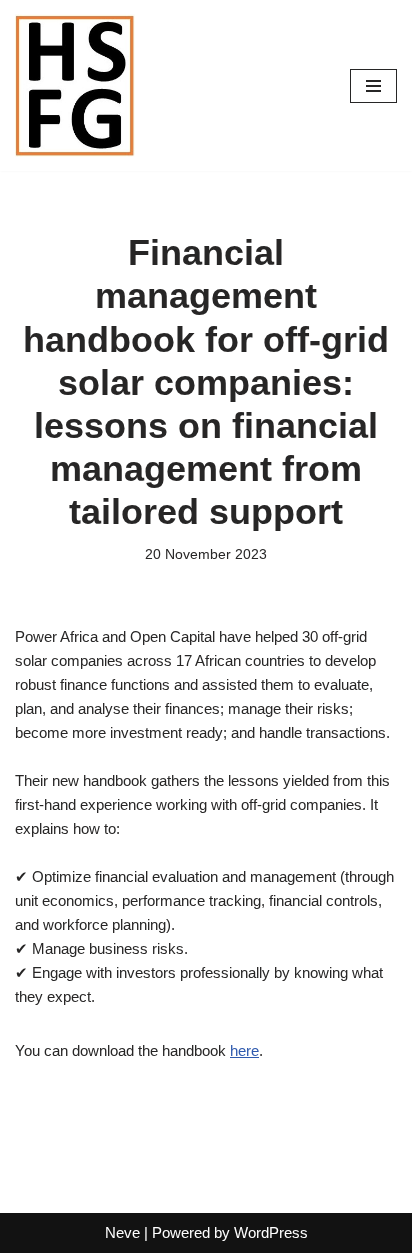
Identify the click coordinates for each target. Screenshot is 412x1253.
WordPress (271, 1232)
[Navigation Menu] (373, 86)
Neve (122, 1232)
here (244, 1050)
